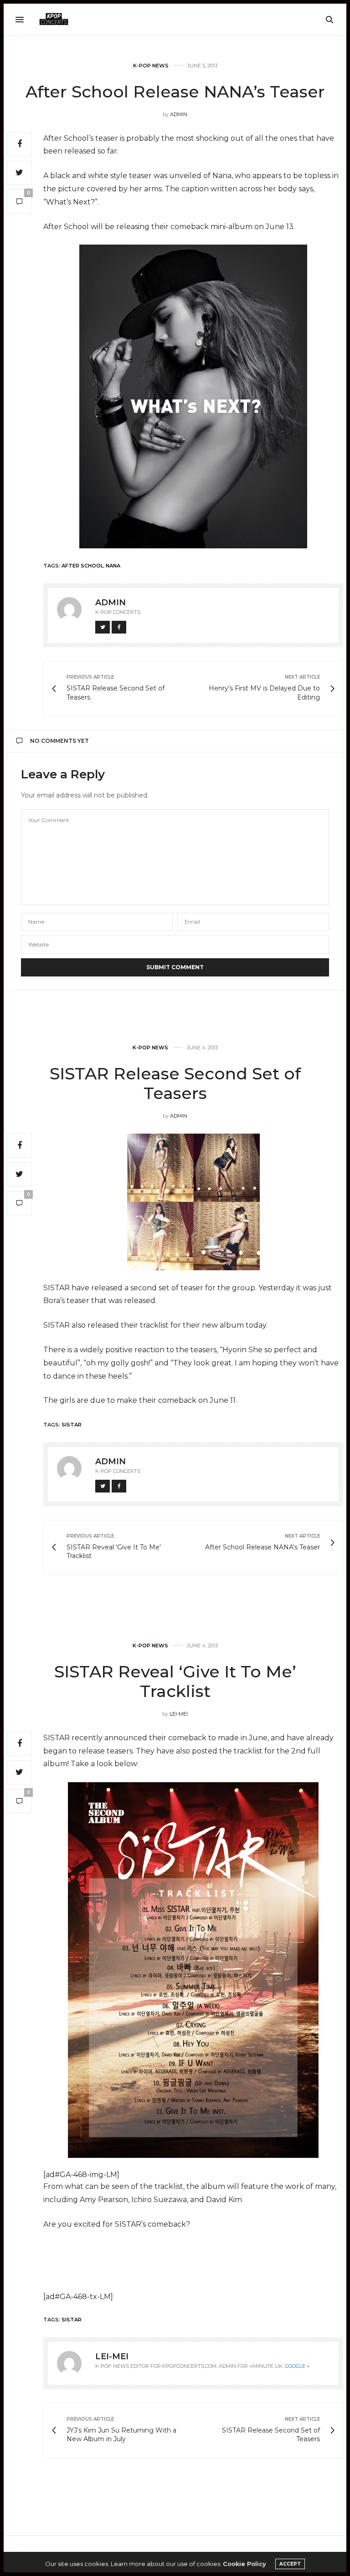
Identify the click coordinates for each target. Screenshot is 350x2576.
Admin (179, 114)
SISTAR (72, 1425)
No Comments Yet (59, 741)
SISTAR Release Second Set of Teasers (175, 1083)
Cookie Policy (244, 2564)
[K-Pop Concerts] (54, 20)
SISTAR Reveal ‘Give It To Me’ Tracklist (175, 1681)
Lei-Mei (179, 1714)
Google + (297, 2366)
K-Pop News (151, 66)
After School (82, 566)
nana (113, 566)
